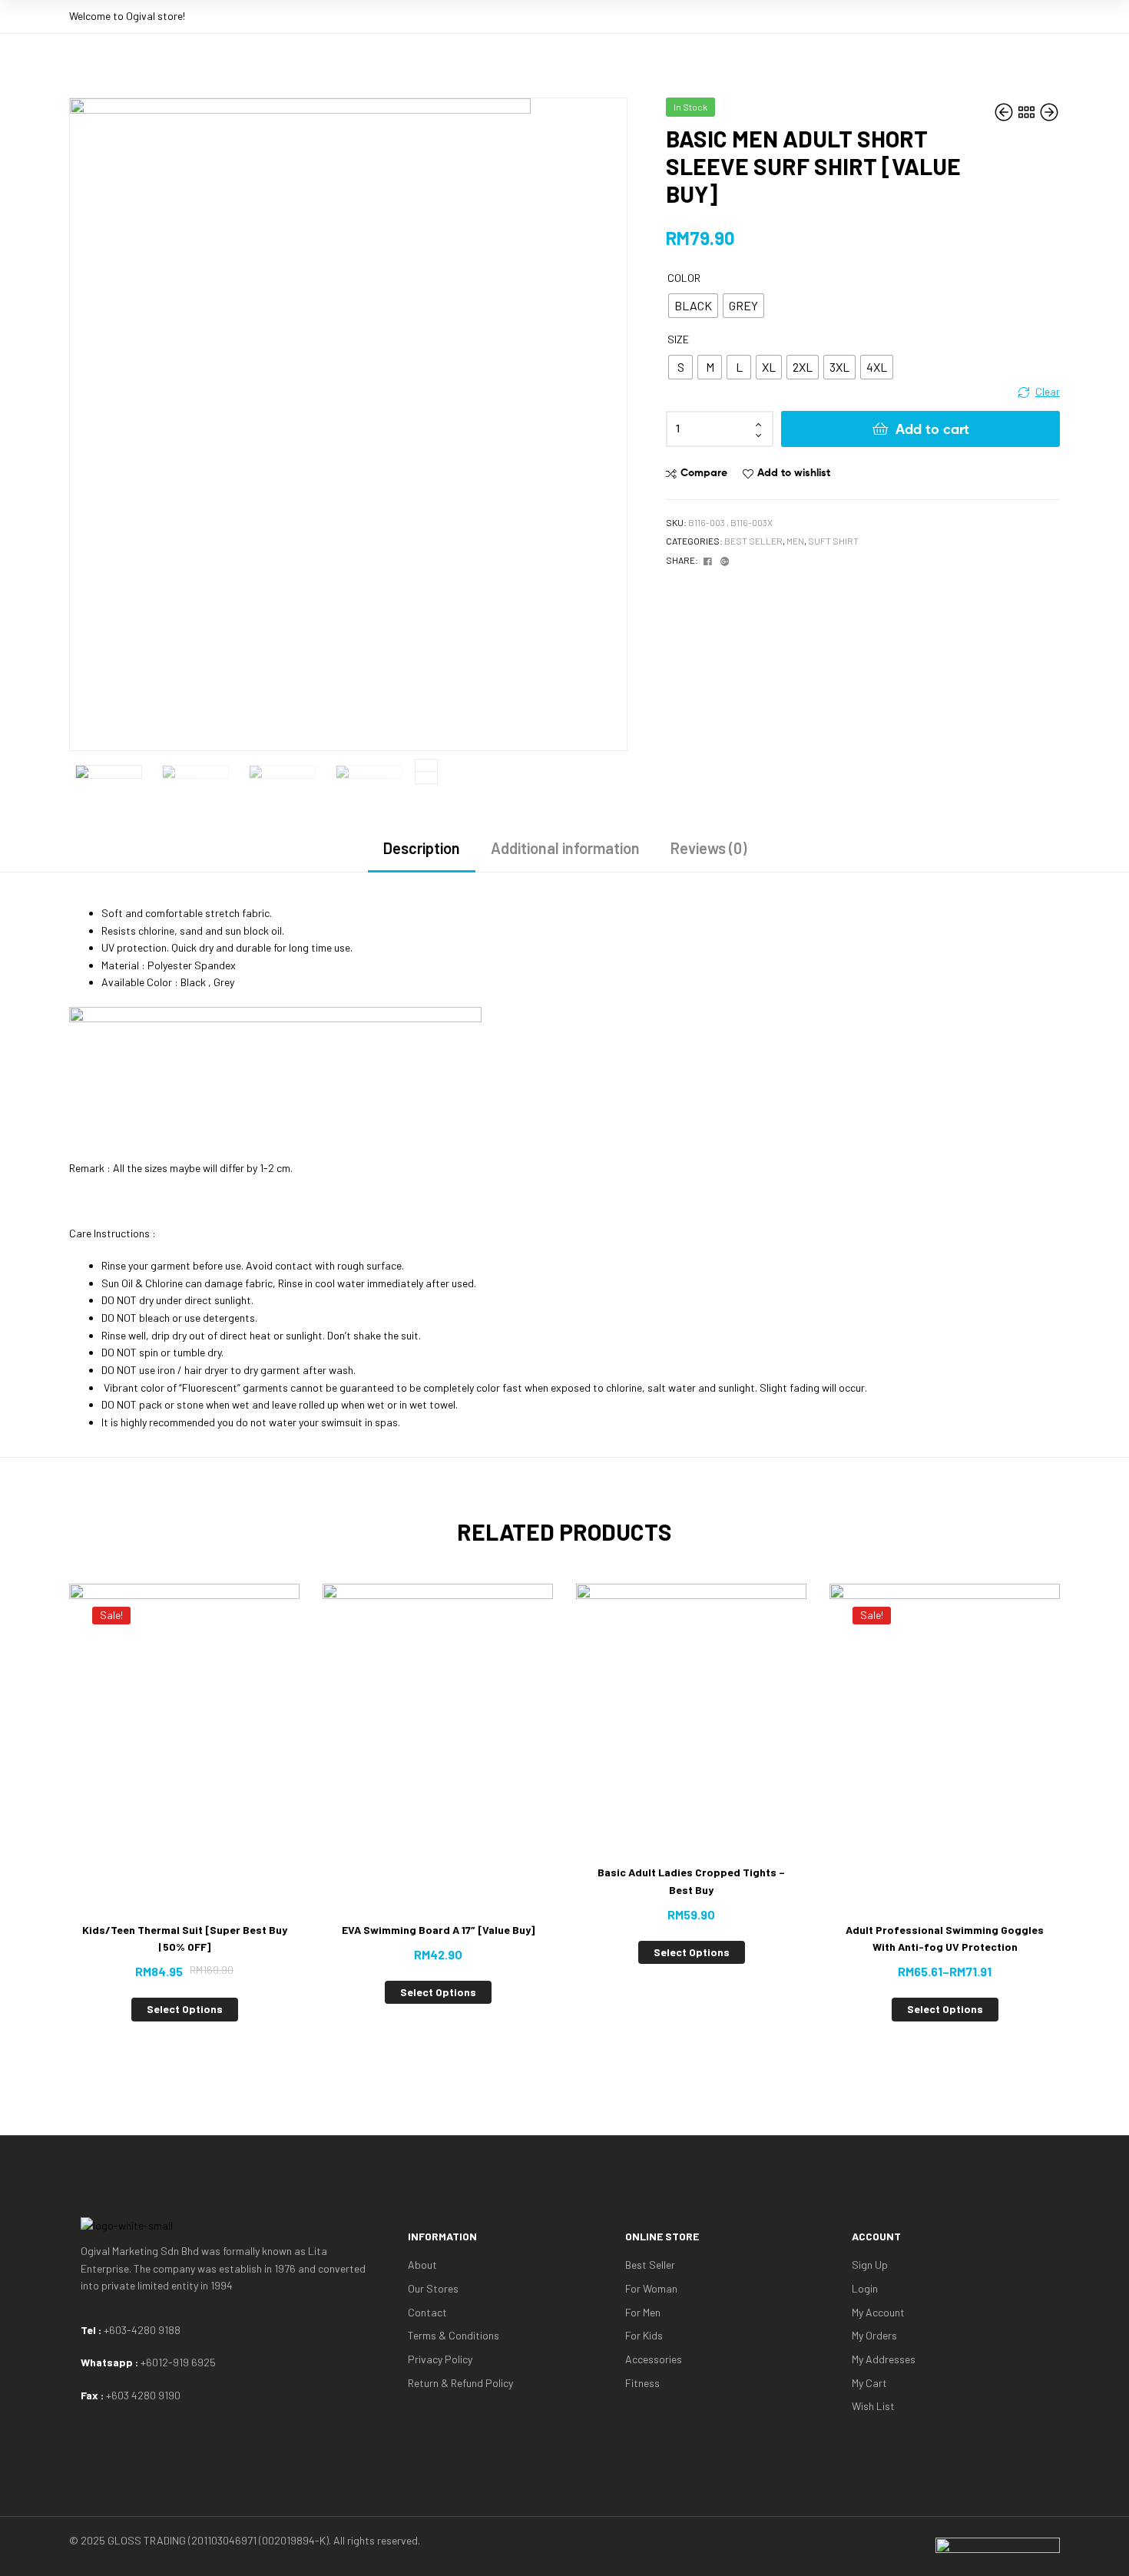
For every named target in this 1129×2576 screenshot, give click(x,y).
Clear (1048, 391)
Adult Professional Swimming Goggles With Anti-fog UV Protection (945, 1939)
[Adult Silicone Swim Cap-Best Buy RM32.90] (1049, 113)
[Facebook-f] (971, 14)
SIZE (678, 339)
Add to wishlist (794, 472)
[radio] (693, 306)
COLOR (684, 278)
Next (426, 765)
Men (795, 541)
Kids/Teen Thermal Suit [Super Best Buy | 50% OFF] (185, 1939)
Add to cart (932, 429)
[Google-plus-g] (998, 14)
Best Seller (753, 541)
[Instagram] (1054, 14)
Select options (185, 2009)
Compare (704, 472)
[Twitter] (943, 14)
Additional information (565, 848)
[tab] (422, 854)
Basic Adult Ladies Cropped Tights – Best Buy (691, 1881)
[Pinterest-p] (1026, 14)
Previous (426, 778)
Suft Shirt (833, 541)
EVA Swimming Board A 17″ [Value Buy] (438, 1930)
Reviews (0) (709, 848)
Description (422, 848)
